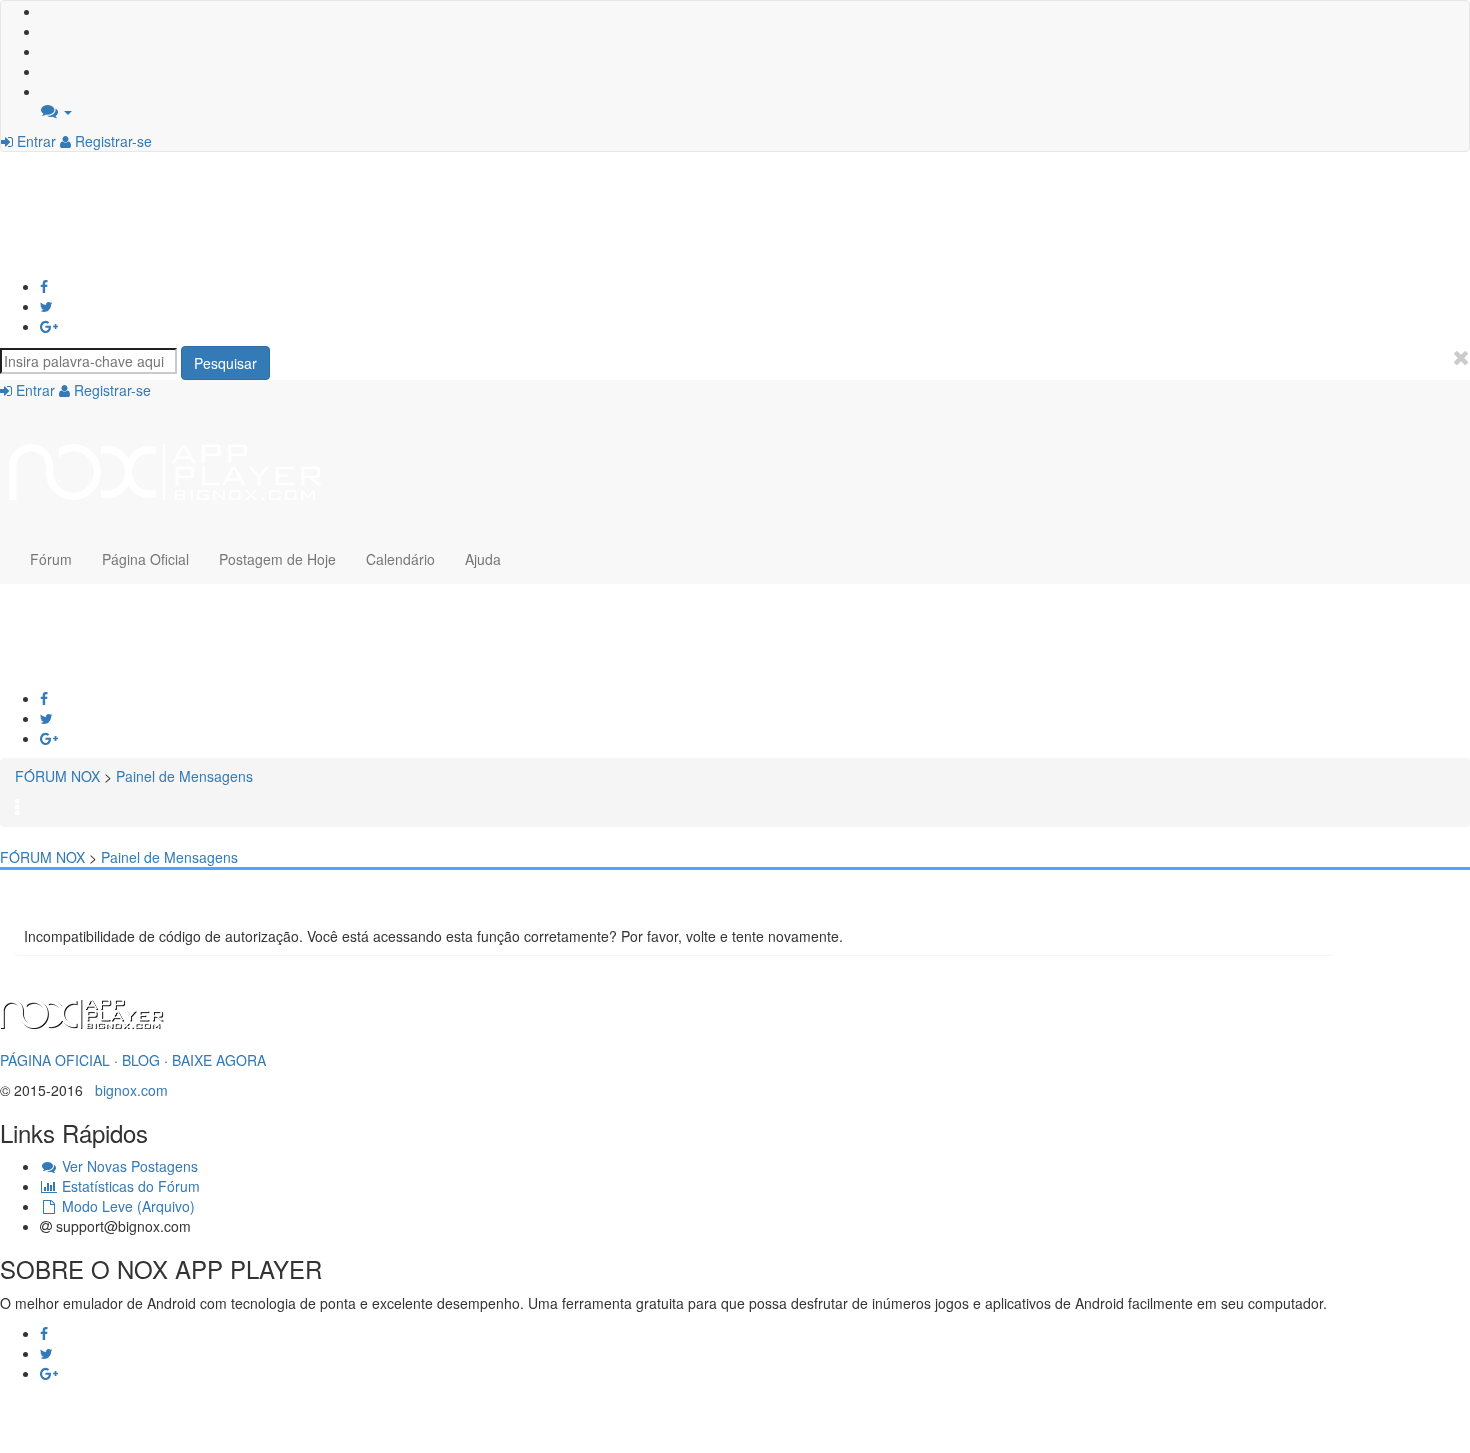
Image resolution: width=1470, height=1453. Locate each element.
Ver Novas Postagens (128, 1166)
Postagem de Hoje (277, 559)
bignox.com (125, 1090)
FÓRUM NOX (57, 776)
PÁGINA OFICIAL (55, 1060)
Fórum (51, 559)
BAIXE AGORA (219, 1060)
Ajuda (483, 559)
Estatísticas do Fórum (129, 1186)
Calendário (400, 559)
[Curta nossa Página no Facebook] (44, 286)
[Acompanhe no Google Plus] (49, 326)
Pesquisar (225, 363)
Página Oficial (145, 559)
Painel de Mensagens (184, 776)
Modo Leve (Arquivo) (126, 1206)
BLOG (141, 1060)
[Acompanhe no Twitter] (46, 306)
